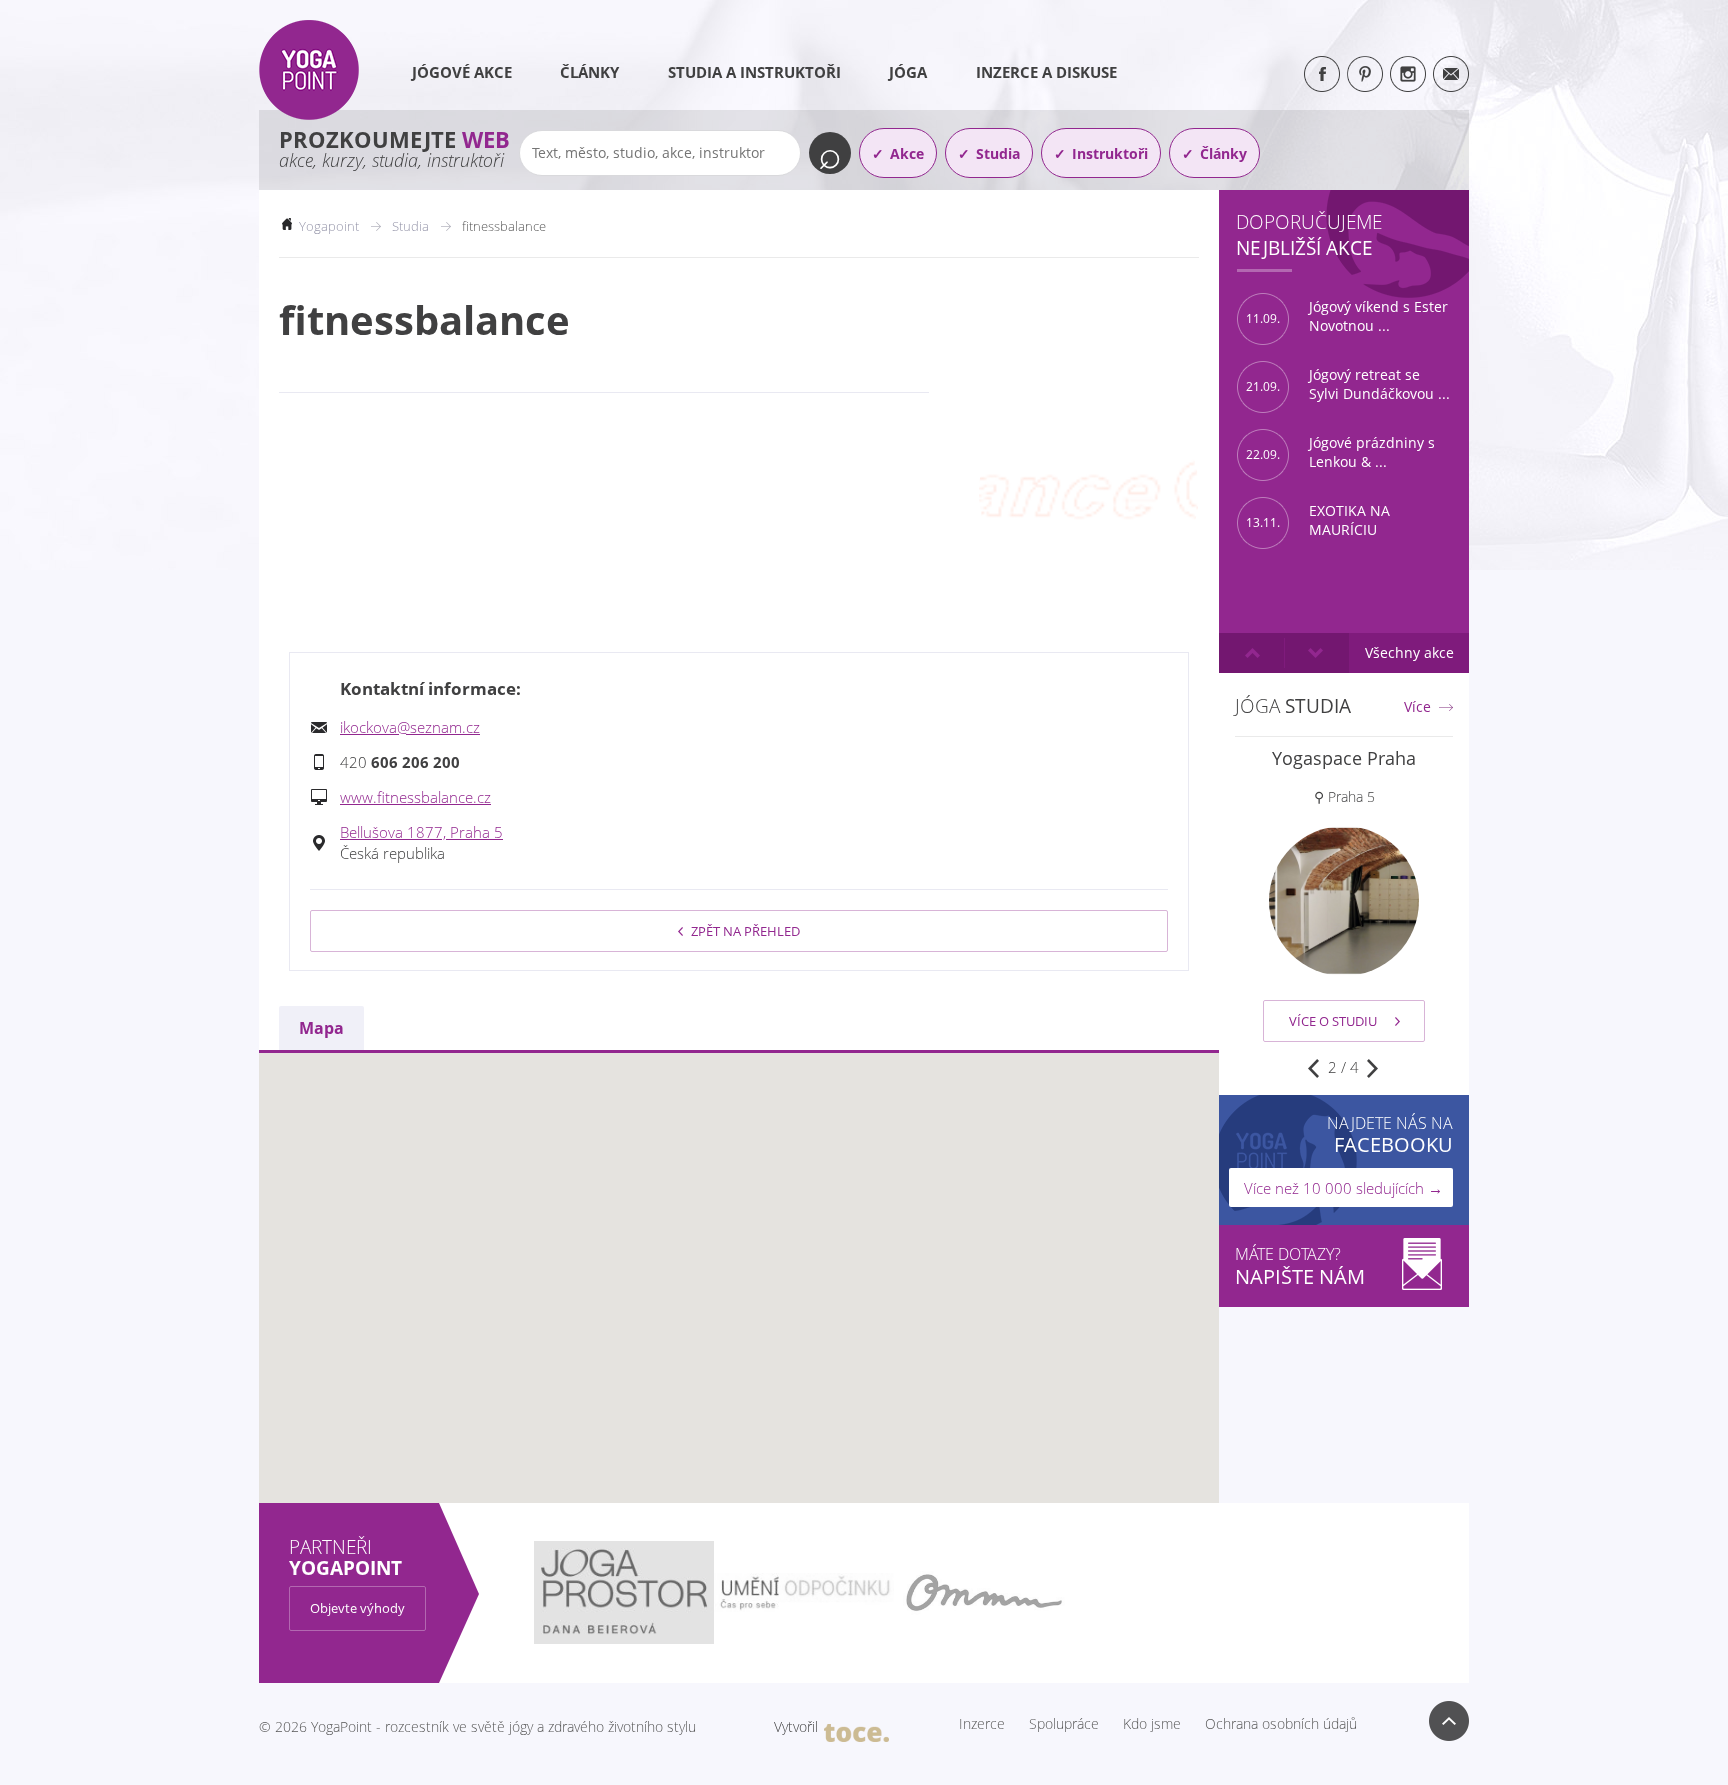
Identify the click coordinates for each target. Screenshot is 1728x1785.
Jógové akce (462, 72)
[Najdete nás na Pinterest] (1365, 74)
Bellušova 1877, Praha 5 (421, 832)
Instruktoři (1110, 153)
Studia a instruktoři (754, 72)
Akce (907, 153)
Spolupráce (1064, 1724)
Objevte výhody (357, 1608)
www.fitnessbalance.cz (415, 797)
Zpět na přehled (745, 931)
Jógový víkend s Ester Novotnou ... (1347, 316)
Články (589, 72)
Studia (998, 153)
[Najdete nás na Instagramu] (1408, 74)
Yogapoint (329, 226)
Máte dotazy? (1300, 1266)
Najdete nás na (1390, 1134)
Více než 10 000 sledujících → (1343, 1188)
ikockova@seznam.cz (410, 727)
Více (1417, 707)
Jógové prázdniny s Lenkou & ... (1340, 452)
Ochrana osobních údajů (1281, 1724)
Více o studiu (1333, 1021)
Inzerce (982, 1724)
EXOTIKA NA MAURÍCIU (1318, 520)
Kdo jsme (1152, 1724)
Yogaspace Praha (1344, 758)
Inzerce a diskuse (1046, 72)
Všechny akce (1409, 652)
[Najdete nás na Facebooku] (1322, 74)
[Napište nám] (1451, 74)
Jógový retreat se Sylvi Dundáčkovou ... (1348, 384)
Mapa (321, 1028)
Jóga (908, 72)
